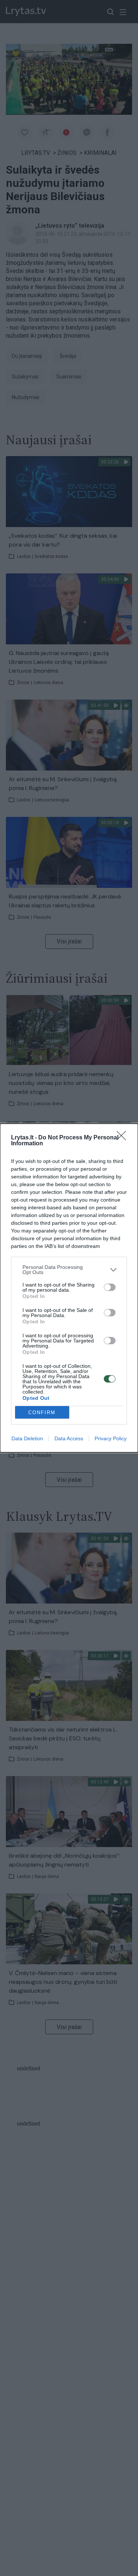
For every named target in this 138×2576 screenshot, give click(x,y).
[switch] (110, 1287)
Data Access (69, 1438)
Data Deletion (27, 1438)
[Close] (124, 1138)
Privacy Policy (111, 1438)
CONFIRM (42, 1412)
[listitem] (69, 1270)
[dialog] (69, 1288)
